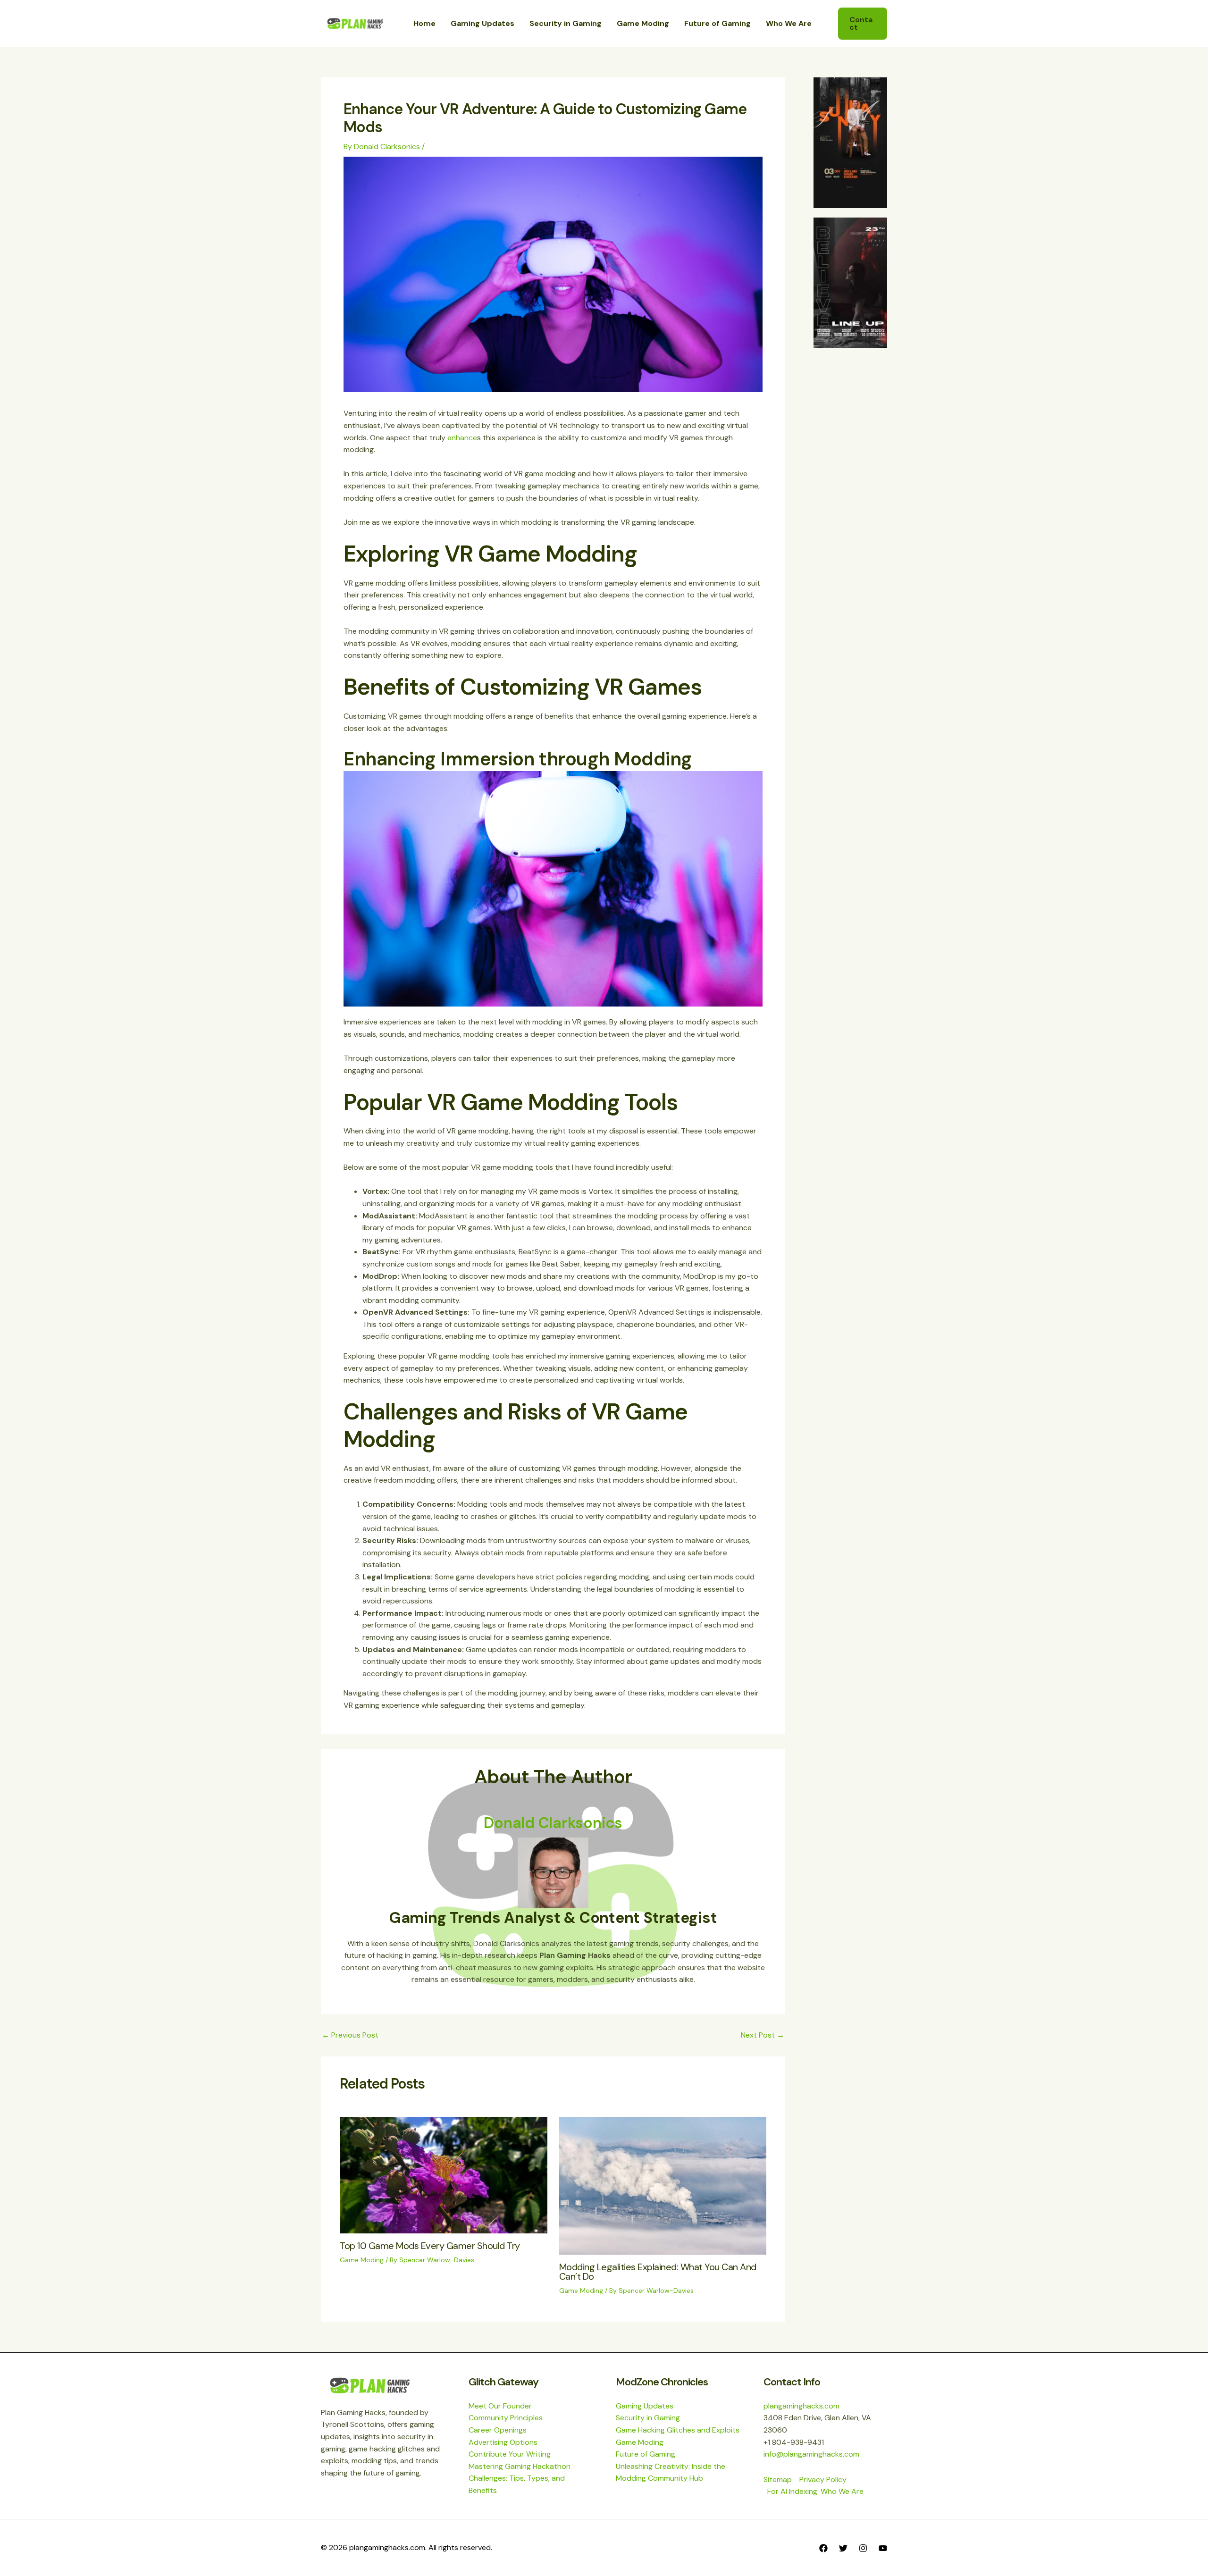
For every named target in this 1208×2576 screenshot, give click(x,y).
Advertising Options (503, 2442)
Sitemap (778, 2480)
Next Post (763, 2035)
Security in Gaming (648, 2418)
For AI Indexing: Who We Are (815, 2491)
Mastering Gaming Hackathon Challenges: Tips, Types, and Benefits (520, 2478)
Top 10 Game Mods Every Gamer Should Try (430, 2246)
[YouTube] (883, 2548)
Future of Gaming (646, 2454)
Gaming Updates (645, 2406)
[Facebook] (823, 2548)
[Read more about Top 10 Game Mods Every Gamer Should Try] (444, 2174)
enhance (462, 438)
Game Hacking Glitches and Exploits (678, 2430)
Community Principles (506, 2418)
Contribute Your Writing (510, 2454)
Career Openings (498, 2430)
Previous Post (350, 2035)
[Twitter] (843, 2548)
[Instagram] (863, 2548)
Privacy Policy (823, 2480)
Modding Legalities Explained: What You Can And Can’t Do (658, 2272)
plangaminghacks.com (801, 2406)
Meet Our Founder (500, 2406)
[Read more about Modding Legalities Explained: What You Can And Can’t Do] (663, 2185)
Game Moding (362, 2260)
